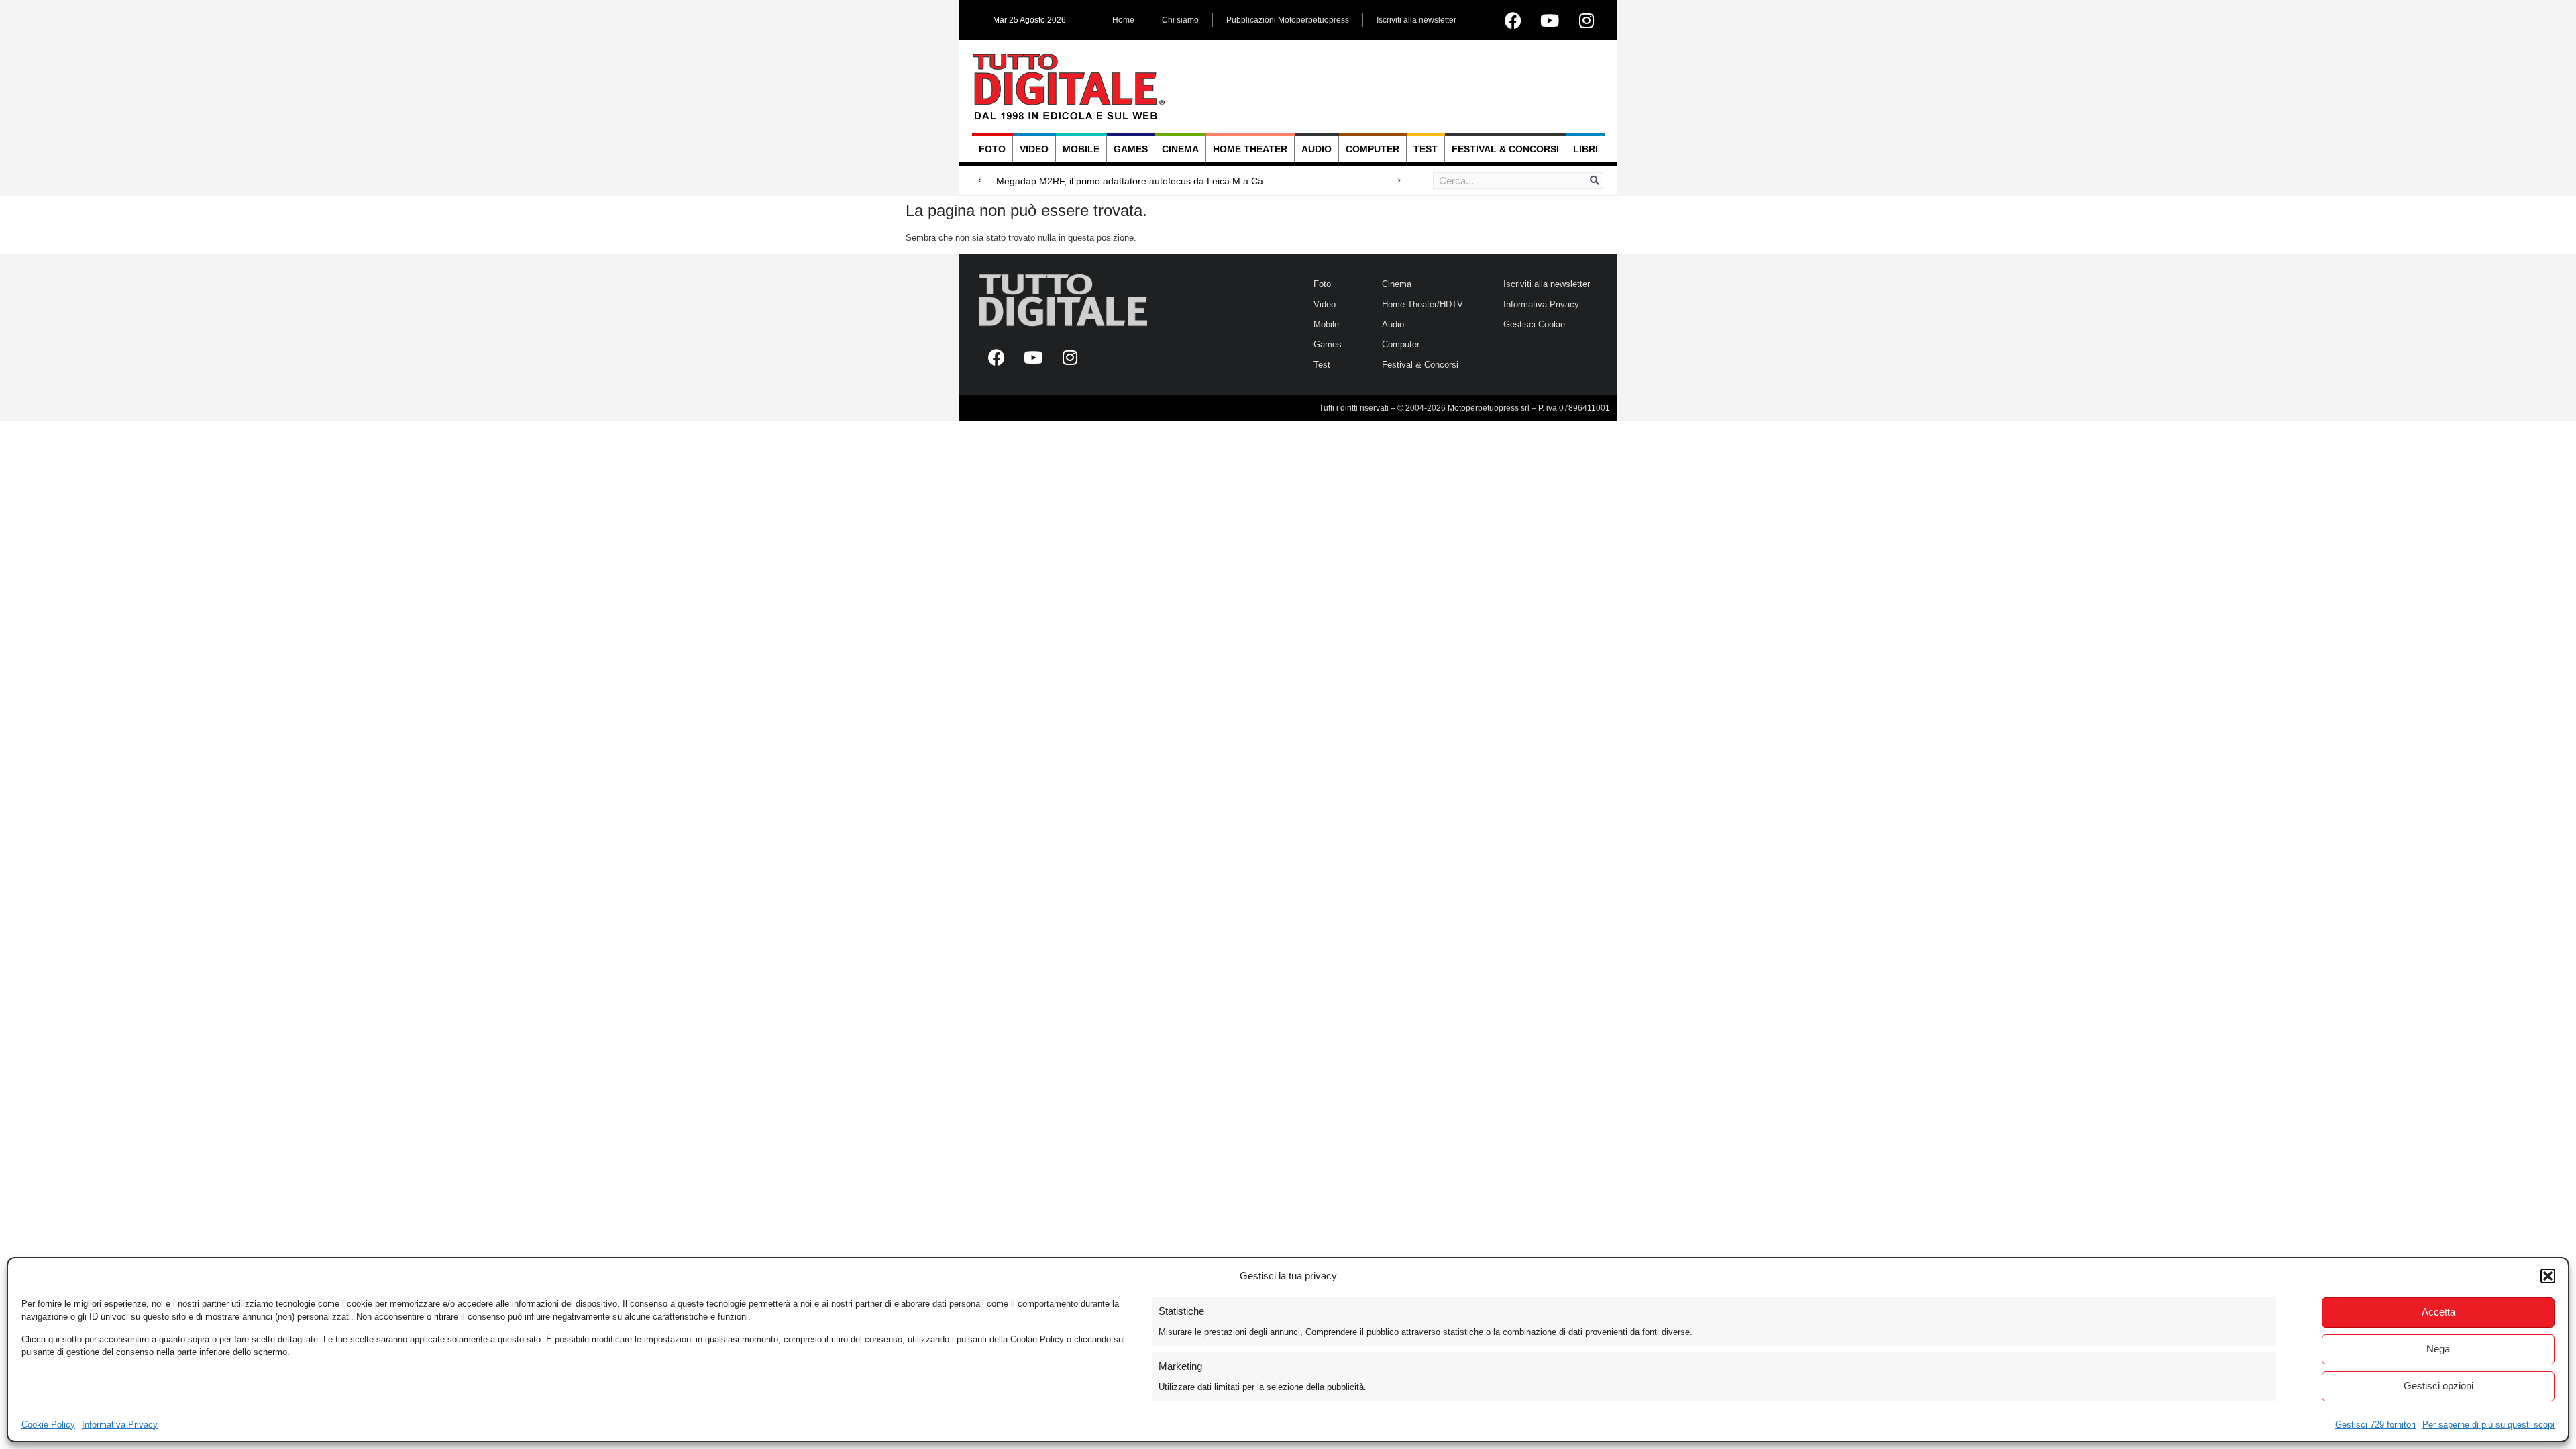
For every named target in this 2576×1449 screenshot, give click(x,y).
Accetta (2438, 1312)
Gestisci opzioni (2438, 1386)
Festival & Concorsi (1505, 149)
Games (1131, 149)
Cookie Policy (48, 1425)
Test (1426, 149)
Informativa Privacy (120, 1425)
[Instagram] (1587, 20)
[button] (2548, 1276)
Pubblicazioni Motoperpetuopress (1288, 20)
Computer (1373, 149)
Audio (1317, 149)
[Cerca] (1595, 180)
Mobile (1081, 149)
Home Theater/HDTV (1423, 304)
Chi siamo (1180, 20)
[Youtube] (1550, 20)
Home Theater (1250, 149)
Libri (1586, 149)
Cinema (1180, 149)
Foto (992, 149)
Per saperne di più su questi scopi (2488, 1425)
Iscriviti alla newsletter (1416, 20)
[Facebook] (1513, 20)
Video (1034, 149)
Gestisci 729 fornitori (2375, 1425)
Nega (2438, 1349)
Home (1123, 20)
